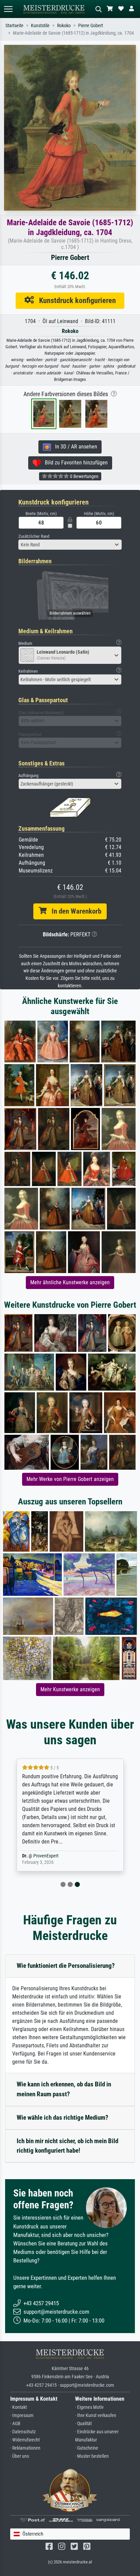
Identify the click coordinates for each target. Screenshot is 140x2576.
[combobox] (70, 545)
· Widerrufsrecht (25, 2440)
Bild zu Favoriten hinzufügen (74, 463)
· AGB (15, 2424)
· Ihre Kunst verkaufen (96, 2415)
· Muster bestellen (92, 2456)
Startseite (14, 26)
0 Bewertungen (84, 476)
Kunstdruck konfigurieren (75, 300)
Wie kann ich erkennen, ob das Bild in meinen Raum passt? (64, 2089)
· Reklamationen (25, 2448)
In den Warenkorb (74, 911)
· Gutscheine (87, 2448)
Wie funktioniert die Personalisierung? (66, 1966)
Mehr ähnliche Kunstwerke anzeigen (70, 1282)
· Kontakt (19, 2407)
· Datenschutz (23, 2432)
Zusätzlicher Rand (34, 536)
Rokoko (64, 26)
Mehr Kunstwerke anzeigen (70, 1689)
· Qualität (83, 2424)
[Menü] (8, 9)
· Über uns (20, 2456)
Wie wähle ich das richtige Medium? (63, 2118)
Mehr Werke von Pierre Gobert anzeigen (70, 1479)
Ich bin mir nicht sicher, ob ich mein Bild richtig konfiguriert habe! (67, 2146)
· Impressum (22, 2415)
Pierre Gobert (91, 26)
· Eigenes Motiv (89, 2407)
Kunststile (40, 26)
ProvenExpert (46, 1856)
